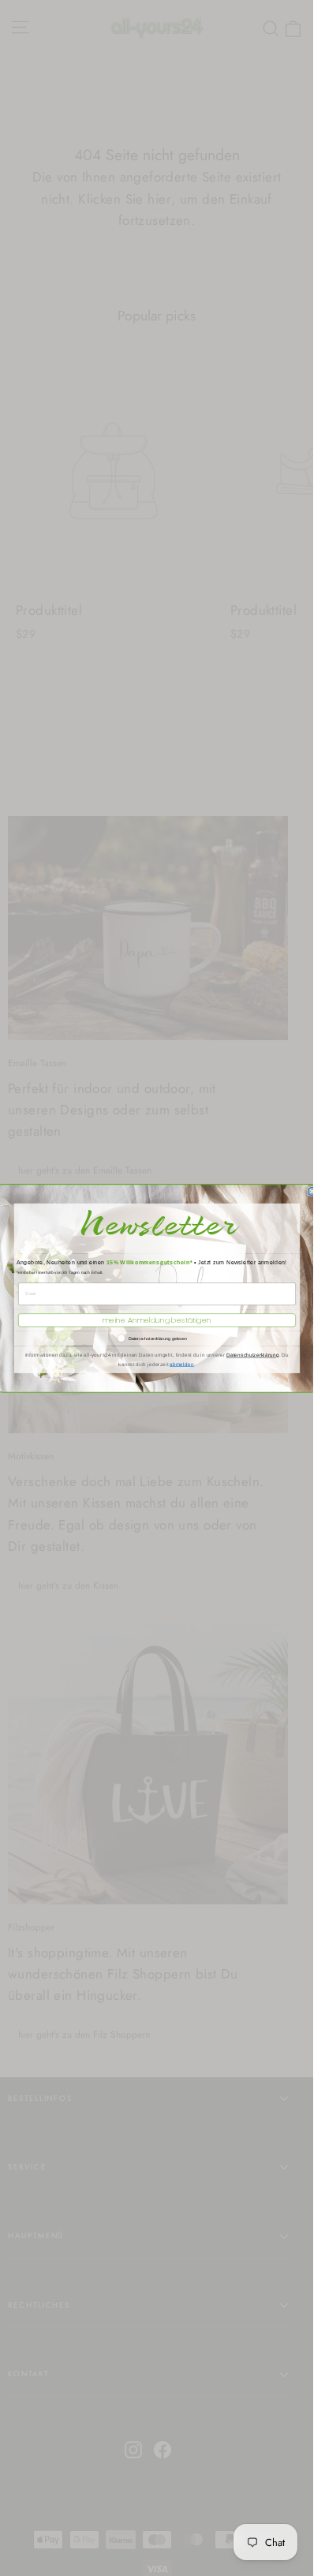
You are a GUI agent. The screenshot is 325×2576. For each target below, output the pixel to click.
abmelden (182, 1364)
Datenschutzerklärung (252, 1355)
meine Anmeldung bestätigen (157, 1320)
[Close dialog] (312, 1191)
